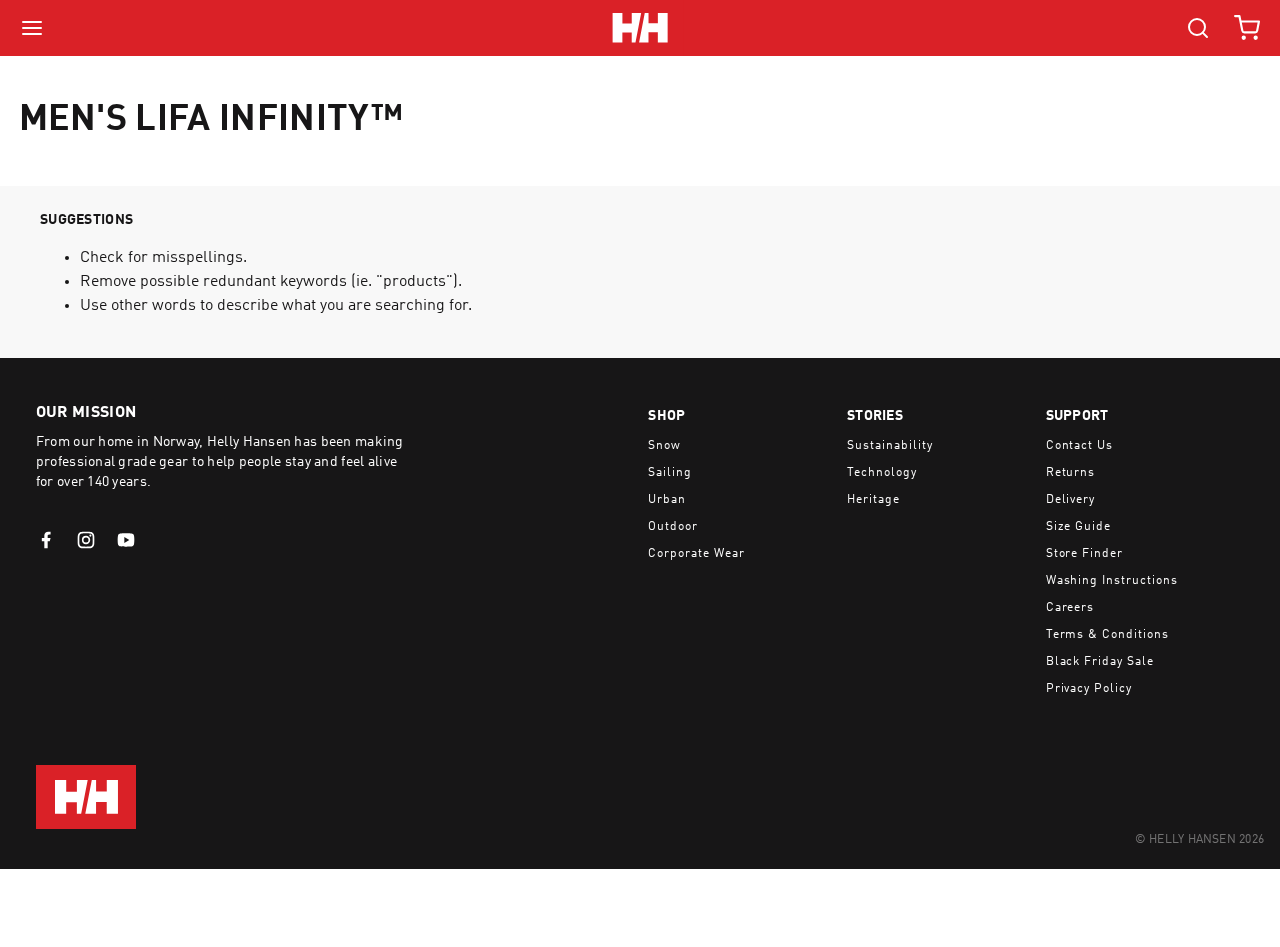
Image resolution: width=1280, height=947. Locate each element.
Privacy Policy (1089, 689)
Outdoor (673, 527)
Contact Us (1080, 446)
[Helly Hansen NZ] (639, 28)
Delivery (1071, 500)
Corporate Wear (696, 554)
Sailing (670, 473)
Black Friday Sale (1100, 662)
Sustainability (889, 446)
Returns (1071, 473)
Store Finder (1085, 554)
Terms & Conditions (1107, 635)
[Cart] (1247, 28)
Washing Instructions (1112, 581)
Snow (664, 446)
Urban (667, 500)
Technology (882, 473)
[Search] (1198, 28)
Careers (1070, 608)
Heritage (873, 500)
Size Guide (1079, 527)
